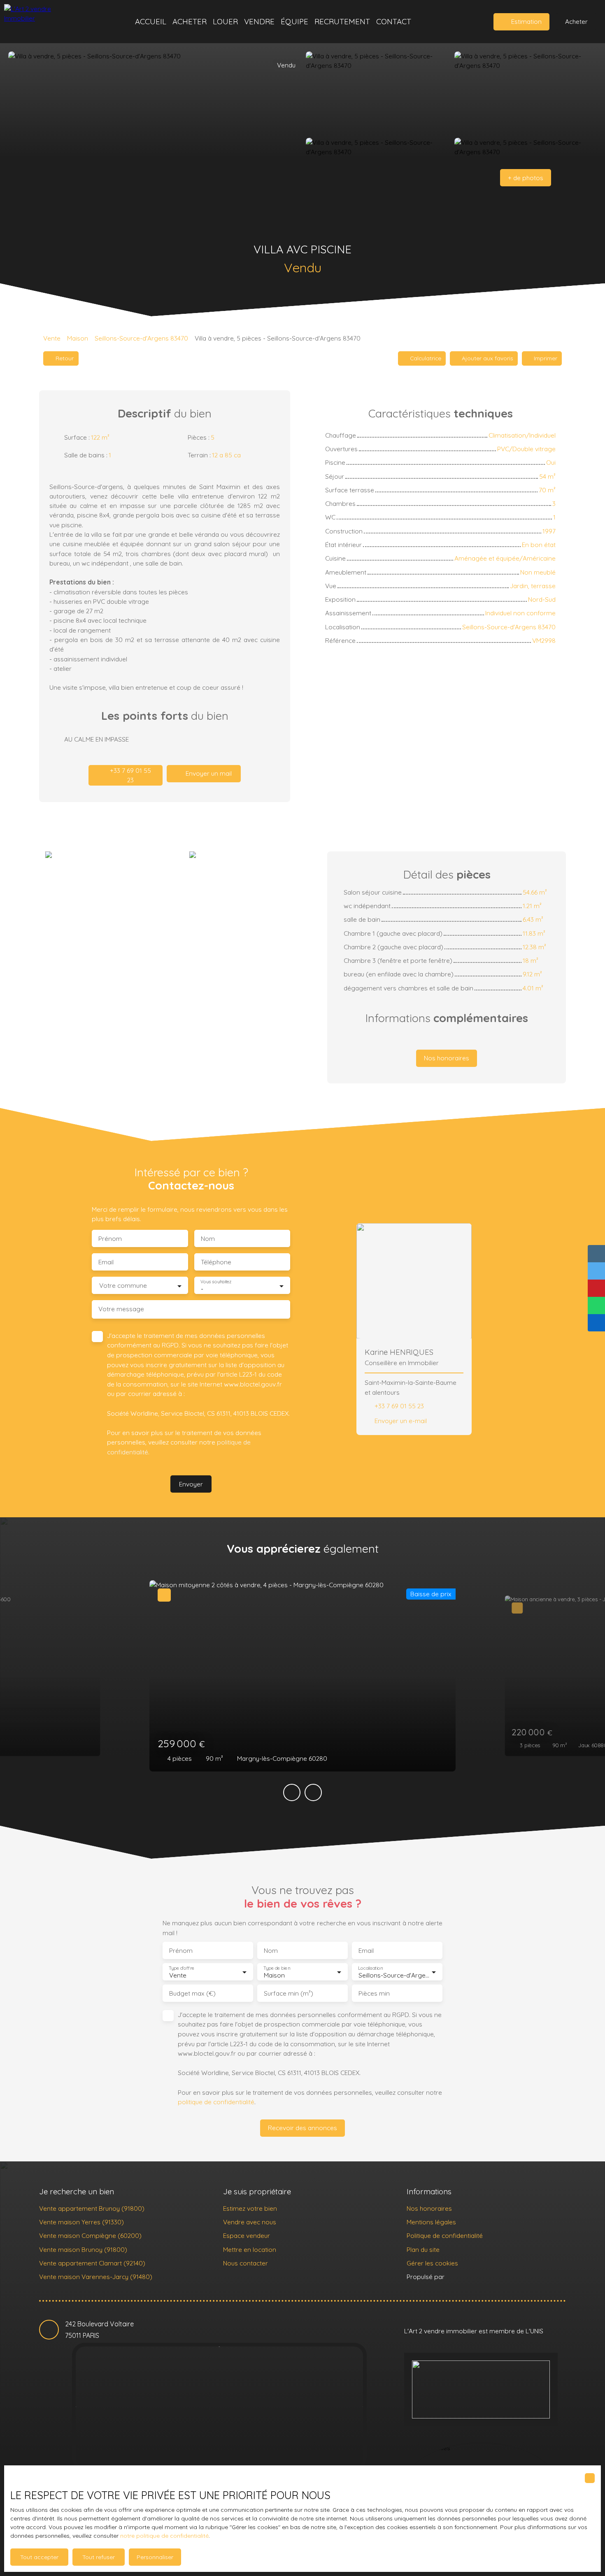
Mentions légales (431, 2222)
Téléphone (216, 1262)
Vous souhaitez (216, 1282)
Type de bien (277, 1968)
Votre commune (123, 1286)
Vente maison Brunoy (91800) (83, 2249)
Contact (394, 21)
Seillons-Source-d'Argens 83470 (141, 338)
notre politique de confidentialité (164, 2536)
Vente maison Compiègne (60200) (90, 2235)
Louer (225, 21)
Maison (78, 338)
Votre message (121, 1309)
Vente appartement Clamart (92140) (92, 2263)
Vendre (259, 21)
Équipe (294, 21)
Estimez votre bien (250, 2208)
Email (106, 1262)
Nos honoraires (429, 2208)
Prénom (110, 1239)
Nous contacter (245, 2263)
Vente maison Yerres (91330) (81, 2222)
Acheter (190, 21)
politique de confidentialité (216, 2102)
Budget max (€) (192, 1993)
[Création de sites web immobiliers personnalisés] (466, 2277)
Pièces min (374, 1993)
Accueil (151, 21)
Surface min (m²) (289, 1993)
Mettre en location (250, 2249)
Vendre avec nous (250, 2222)
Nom (208, 1239)
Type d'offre (181, 1968)
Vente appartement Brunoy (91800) (92, 2208)
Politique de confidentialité (445, 2235)
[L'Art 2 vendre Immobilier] (43, 22)
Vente (52, 338)
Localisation (370, 1968)
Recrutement (342, 21)
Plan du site (423, 2249)
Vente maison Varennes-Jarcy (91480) (96, 2277)
